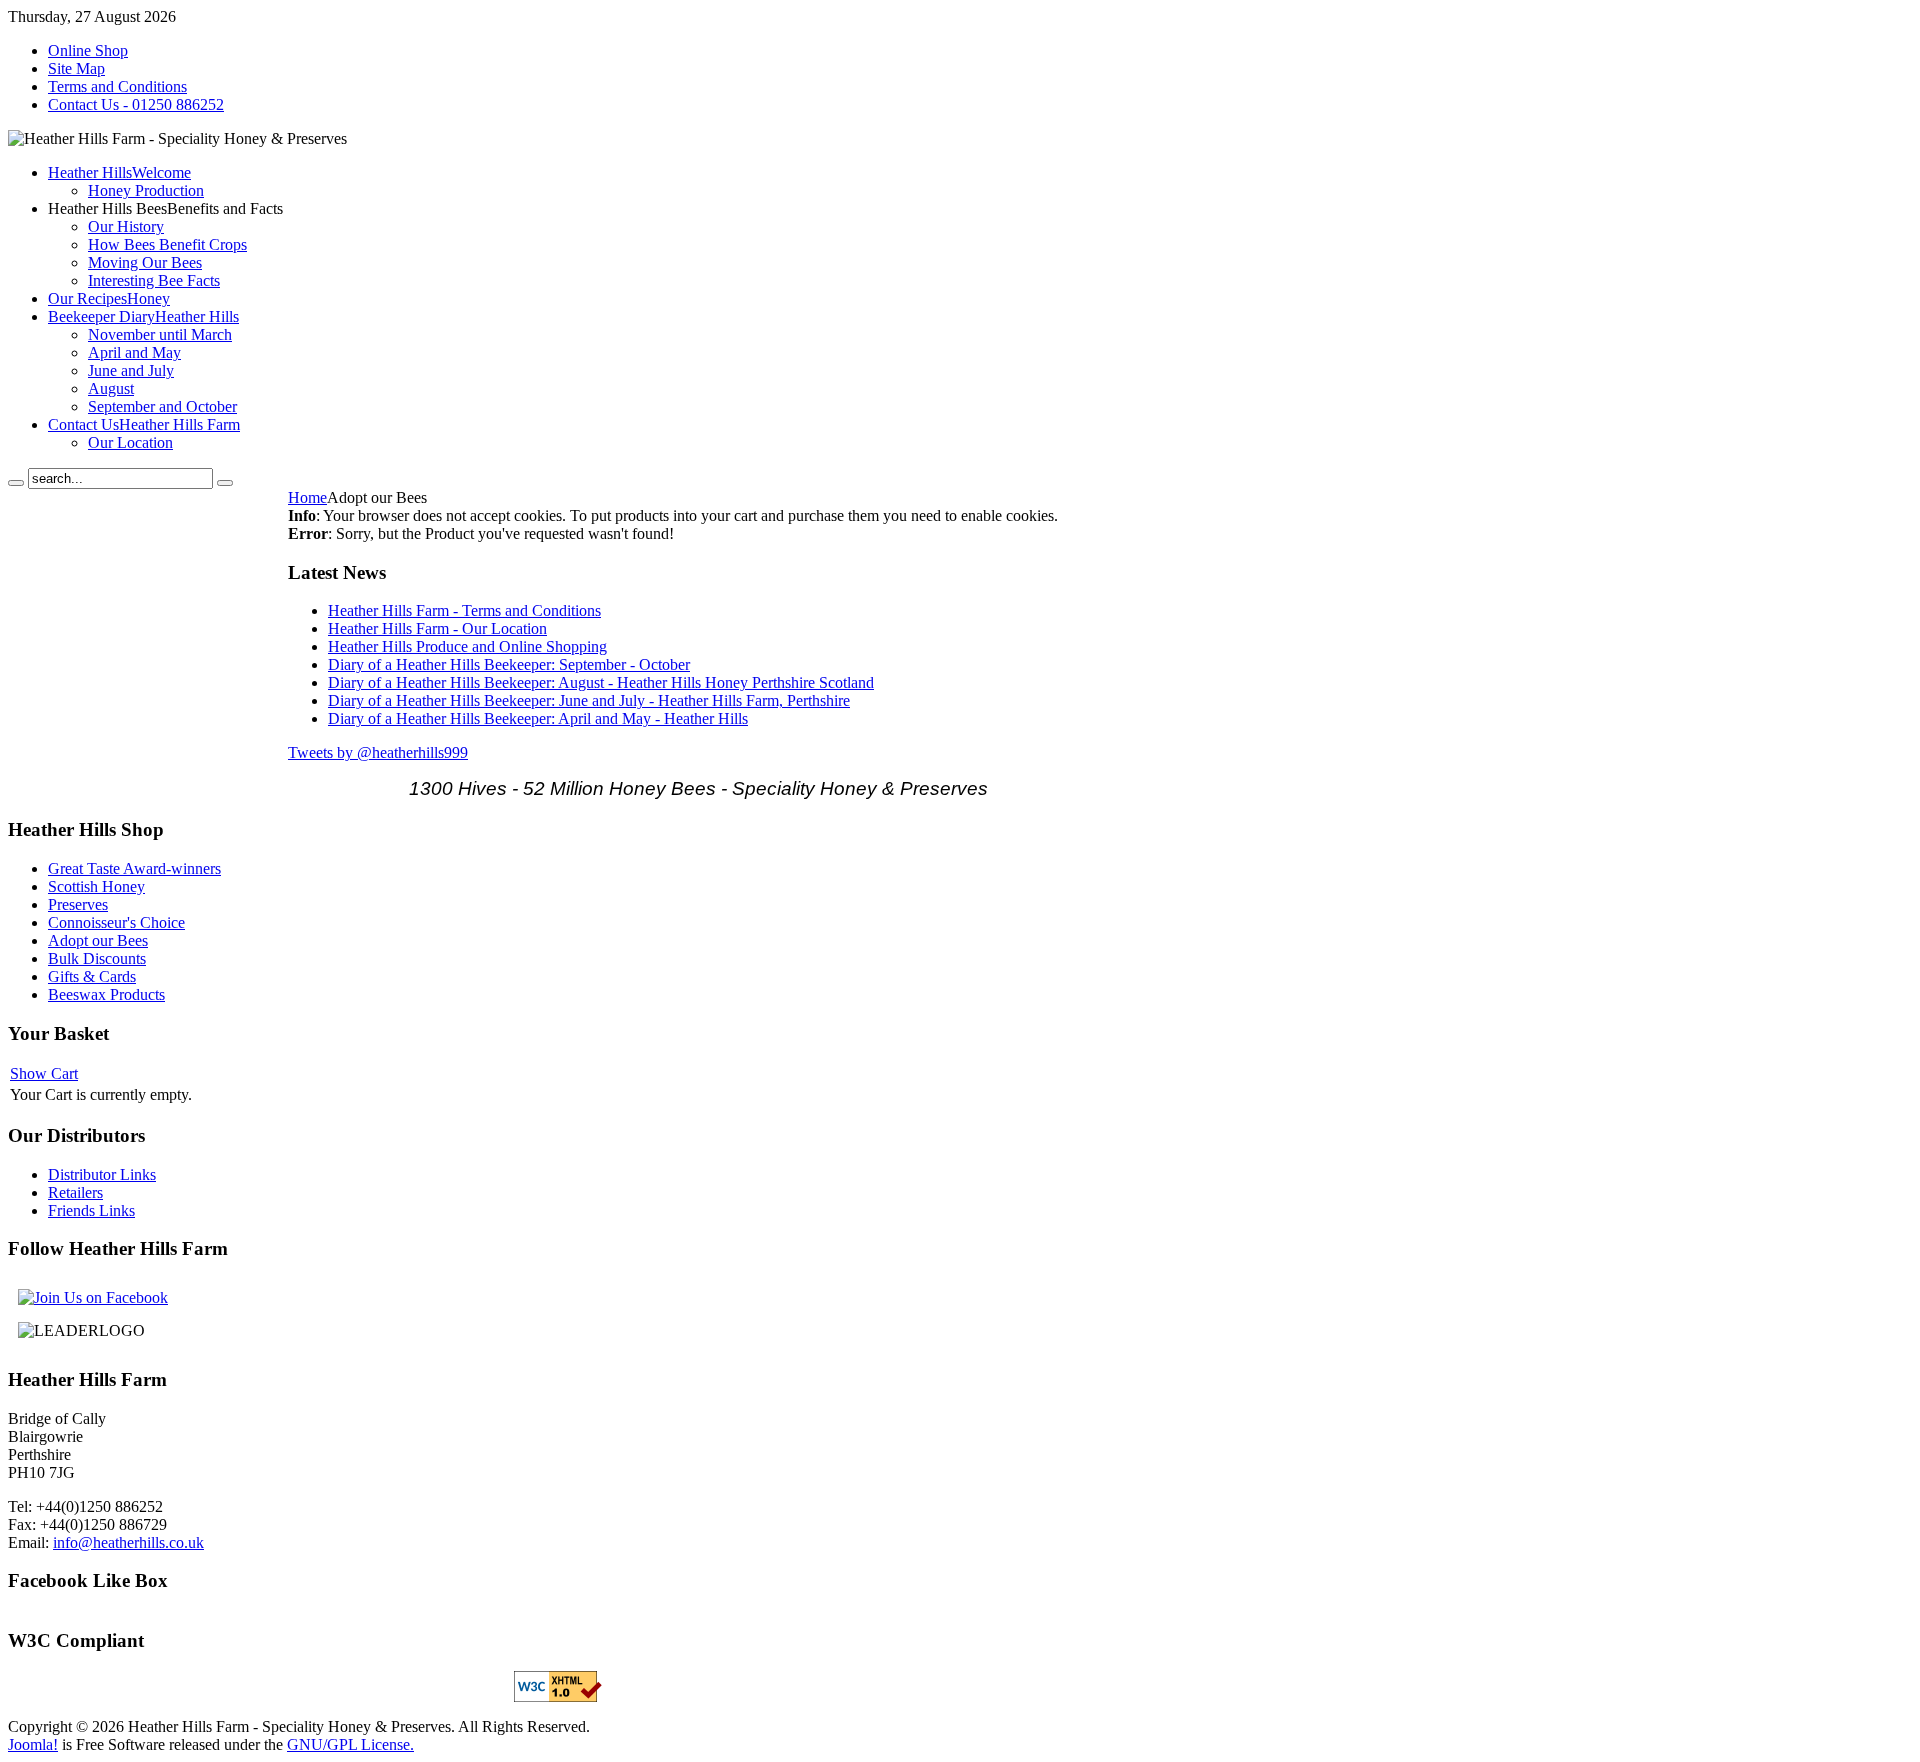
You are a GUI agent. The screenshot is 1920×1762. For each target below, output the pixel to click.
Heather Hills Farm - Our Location (437, 628)
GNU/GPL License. (350, 1744)
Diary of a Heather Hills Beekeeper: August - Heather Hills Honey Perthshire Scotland (601, 682)
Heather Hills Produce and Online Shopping (467, 646)
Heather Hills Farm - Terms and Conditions (464, 610)
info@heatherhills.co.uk (128, 1542)
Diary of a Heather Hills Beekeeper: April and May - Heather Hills (538, 718)
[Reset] (225, 483)
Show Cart (44, 1073)
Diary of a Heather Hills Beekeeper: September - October (509, 664)
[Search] (16, 483)
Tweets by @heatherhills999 (378, 752)
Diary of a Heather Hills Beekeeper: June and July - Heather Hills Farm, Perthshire (589, 700)
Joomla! (33, 1744)
